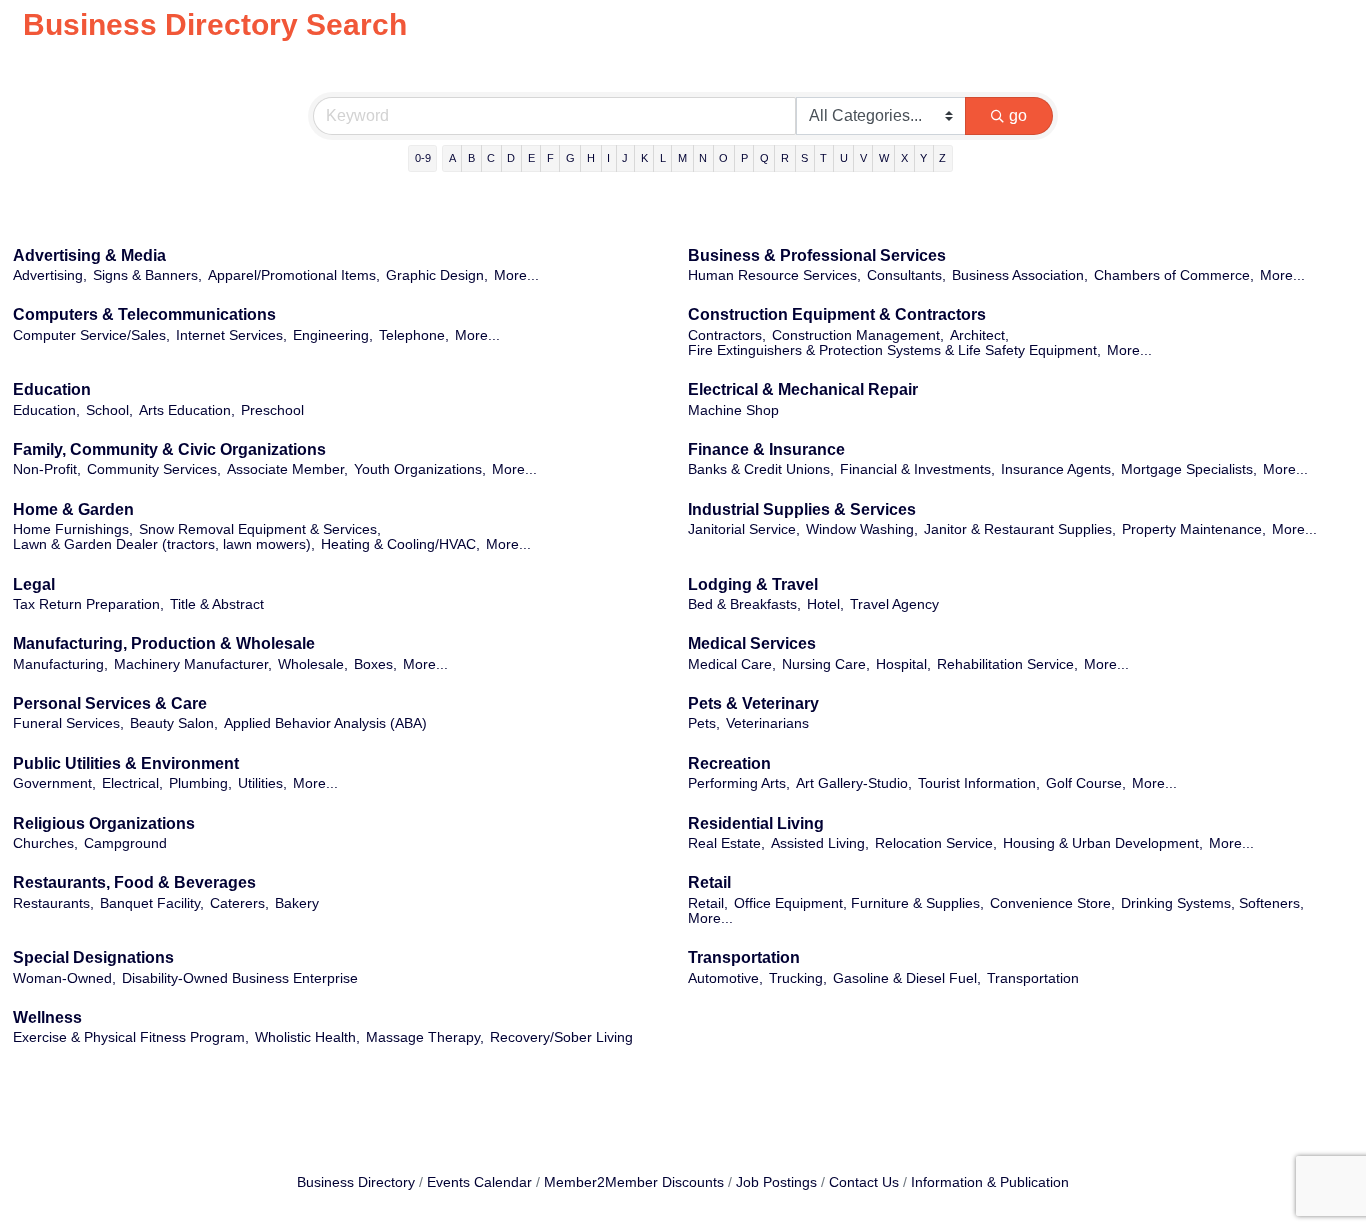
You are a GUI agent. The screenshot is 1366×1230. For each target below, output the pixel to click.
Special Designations (93, 957)
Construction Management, (858, 335)
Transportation (744, 957)
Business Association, (1020, 275)
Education (52, 389)
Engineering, (333, 335)
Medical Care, (732, 664)
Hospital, (903, 664)
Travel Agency (894, 604)
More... (516, 275)
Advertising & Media (89, 255)
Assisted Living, (820, 843)
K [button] (644, 158)
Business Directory (356, 1182)
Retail (709, 882)
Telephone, (414, 335)
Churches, (45, 843)
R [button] (785, 158)
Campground (125, 843)
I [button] (608, 158)
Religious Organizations (104, 823)
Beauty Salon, (174, 723)
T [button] (823, 158)
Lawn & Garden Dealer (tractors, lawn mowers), (164, 544)
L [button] (663, 158)
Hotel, (825, 604)
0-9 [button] (423, 158)
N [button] (703, 158)
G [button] (570, 158)
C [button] (491, 158)
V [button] (863, 158)
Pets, (704, 723)
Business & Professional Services (817, 255)
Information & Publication (990, 1182)
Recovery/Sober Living (561, 1037)
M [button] (682, 158)
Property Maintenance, (1194, 529)
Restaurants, (53, 903)
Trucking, (798, 978)
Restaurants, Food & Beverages (134, 882)
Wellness (47, 1017)
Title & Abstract (217, 604)
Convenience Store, (1052, 903)
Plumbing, (200, 783)
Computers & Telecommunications (144, 314)
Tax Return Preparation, (88, 604)
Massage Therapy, (425, 1037)
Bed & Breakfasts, (744, 604)
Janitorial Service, (744, 529)
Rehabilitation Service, (1007, 664)
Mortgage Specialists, (1189, 469)
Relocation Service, (936, 843)
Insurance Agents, (1058, 469)
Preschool (272, 410)
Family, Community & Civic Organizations (169, 449)
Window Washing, (862, 529)
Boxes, (375, 664)
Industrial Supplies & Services (802, 509)
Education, (46, 410)
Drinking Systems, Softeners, (1212, 903)
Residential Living (756, 823)
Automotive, (725, 978)
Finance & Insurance (766, 449)
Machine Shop (733, 410)
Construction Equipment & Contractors (837, 314)
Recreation (729, 763)
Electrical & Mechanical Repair (803, 389)
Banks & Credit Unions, (761, 469)
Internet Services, (231, 335)
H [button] (591, 158)
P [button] (744, 158)
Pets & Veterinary (753, 703)
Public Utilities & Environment (126, 763)
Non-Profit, (47, 469)
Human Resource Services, (774, 275)
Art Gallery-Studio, (854, 783)
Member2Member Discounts (634, 1182)
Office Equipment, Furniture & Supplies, (859, 903)
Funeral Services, (68, 723)
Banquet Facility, (152, 903)
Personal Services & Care (110, 703)
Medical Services (752, 643)
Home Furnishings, (73, 529)
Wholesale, (313, 664)
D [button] (511, 158)
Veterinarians (767, 723)
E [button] (531, 158)
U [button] (844, 158)
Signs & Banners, (147, 275)
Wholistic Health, (307, 1037)
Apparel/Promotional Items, (294, 275)
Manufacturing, (60, 664)
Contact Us (864, 1182)
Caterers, (239, 903)
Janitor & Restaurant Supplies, (1020, 529)
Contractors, (727, 335)
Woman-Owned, (64, 978)
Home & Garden (73, 509)
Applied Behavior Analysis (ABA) (325, 723)
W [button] (884, 158)
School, (109, 410)
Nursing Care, (826, 664)
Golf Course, (1086, 783)
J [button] (625, 158)
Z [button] (942, 158)
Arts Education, (187, 410)
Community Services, (154, 469)
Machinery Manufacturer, (193, 664)
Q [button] (764, 158)
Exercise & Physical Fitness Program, (131, 1037)
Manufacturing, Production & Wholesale (164, 643)
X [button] (904, 158)
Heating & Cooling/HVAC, (400, 544)
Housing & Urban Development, (1103, 843)
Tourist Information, (979, 783)
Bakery (297, 903)
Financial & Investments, (917, 469)
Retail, (708, 903)
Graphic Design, (437, 275)
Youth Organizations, (420, 469)
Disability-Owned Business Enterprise (240, 978)
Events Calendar (479, 1182)
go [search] (1018, 115)
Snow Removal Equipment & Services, (260, 529)
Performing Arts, (739, 783)
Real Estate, (726, 843)
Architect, (979, 335)
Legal (34, 584)
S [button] (804, 158)
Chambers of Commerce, (1174, 275)
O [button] (723, 158)
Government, (54, 783)
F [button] (550, 158)
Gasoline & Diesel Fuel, (907, 978)
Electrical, (132, 783)
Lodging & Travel (753, 584)
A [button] (452, 158)
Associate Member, (287, 469)
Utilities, (262, 783)
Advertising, (50, 275)
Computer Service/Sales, (91, 335)
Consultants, (906, 275)
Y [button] (923, 158)
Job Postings (776, 1182)
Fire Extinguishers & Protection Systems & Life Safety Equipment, (894, 350)
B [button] (471, 158)
